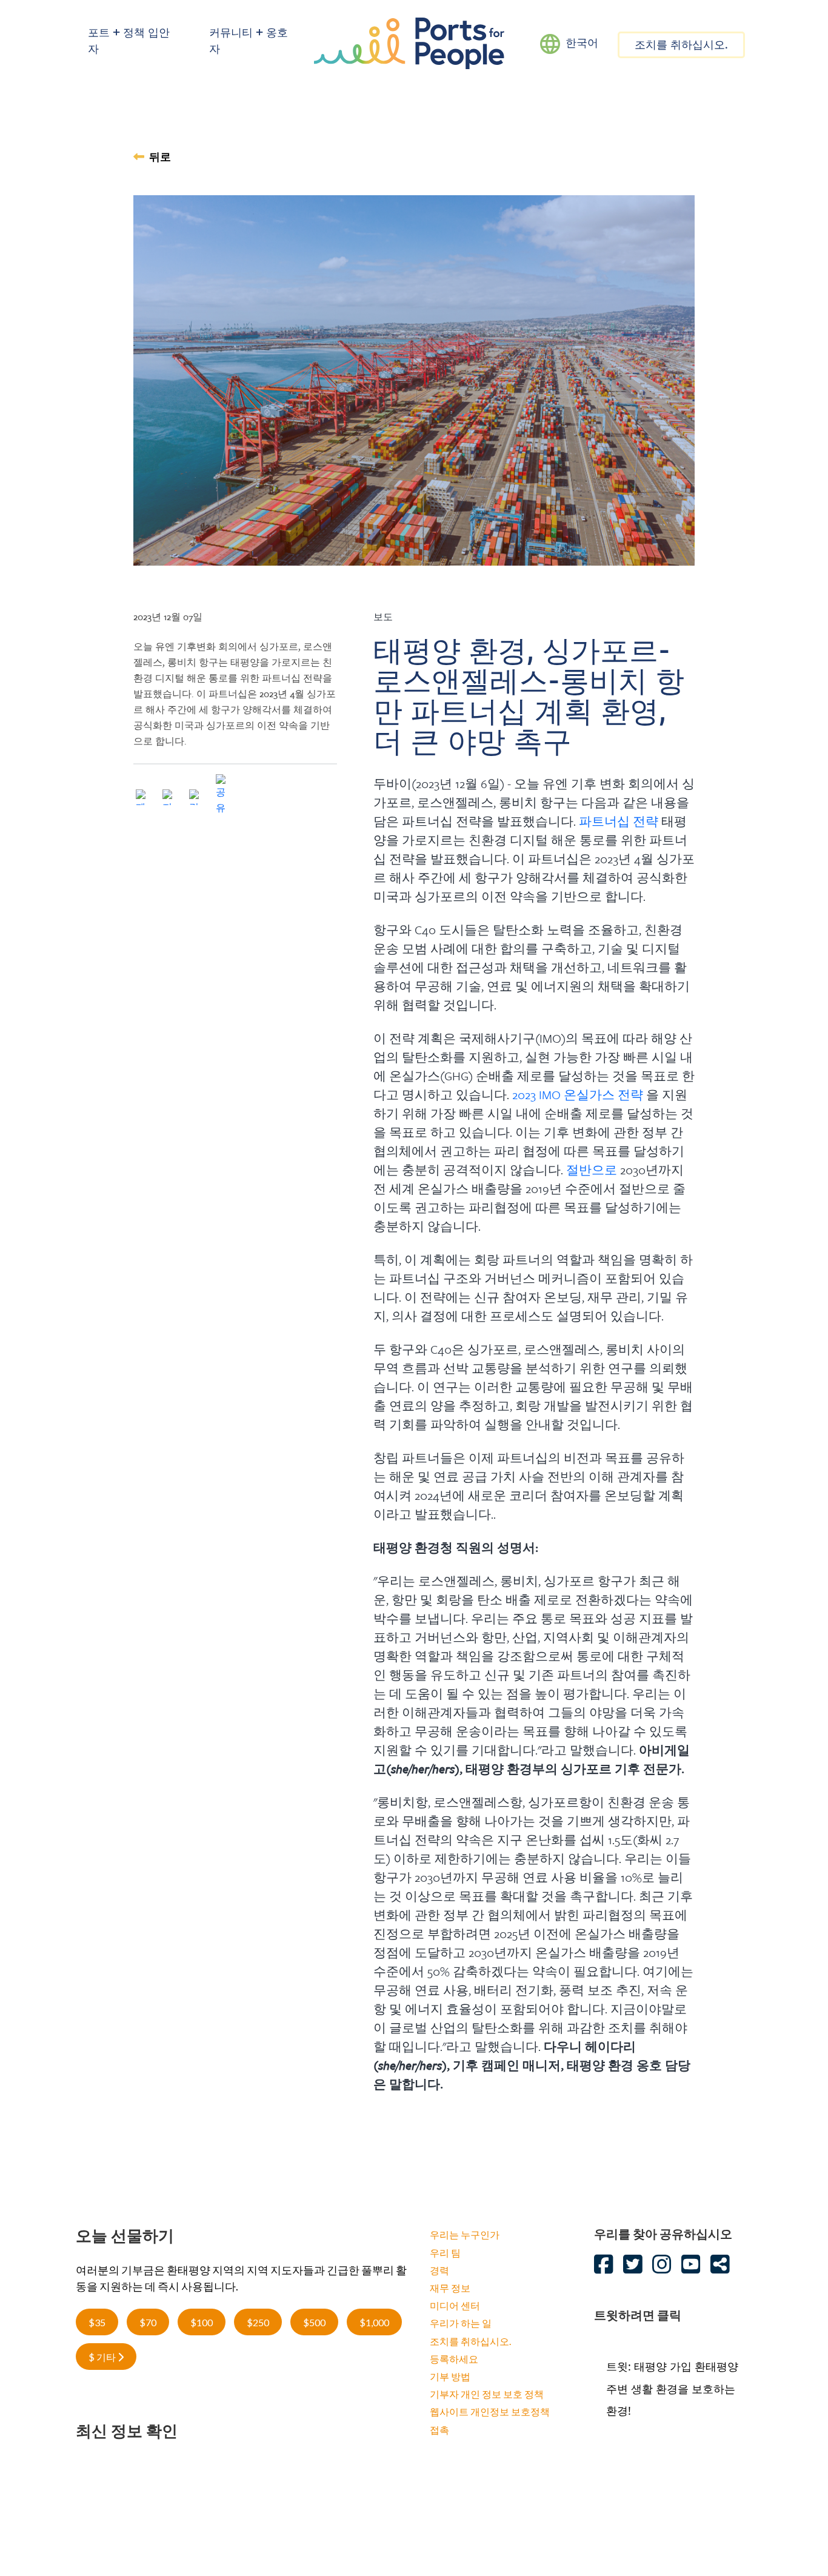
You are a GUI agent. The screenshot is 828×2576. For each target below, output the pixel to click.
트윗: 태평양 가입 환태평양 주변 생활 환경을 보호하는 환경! (672, 2388)
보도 (383, 617)
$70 (148, 2322)
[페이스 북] (144, 799)
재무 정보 (450, 2288)
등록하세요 (454, 2359)
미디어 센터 (455, 2305)
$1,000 (374, 2322)
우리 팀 (445, 2253)
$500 (314, 2322)
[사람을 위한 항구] (409, 42)
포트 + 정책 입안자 (129, 42)
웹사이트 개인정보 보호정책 (490, 2411)
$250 (258, 2322)
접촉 (439, 2430)
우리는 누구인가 (465, 2234)
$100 (202, 2322)
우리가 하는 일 (461, 2323)
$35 (97, 2322)
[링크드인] (197, 799)
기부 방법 (450, 2376)
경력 (439, 2270)
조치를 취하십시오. (681, 46)
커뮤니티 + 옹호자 (249, 42)
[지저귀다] (170, 799)
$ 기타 (103, 2357)
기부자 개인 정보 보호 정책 (487, 2394)
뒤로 (160, 158)
